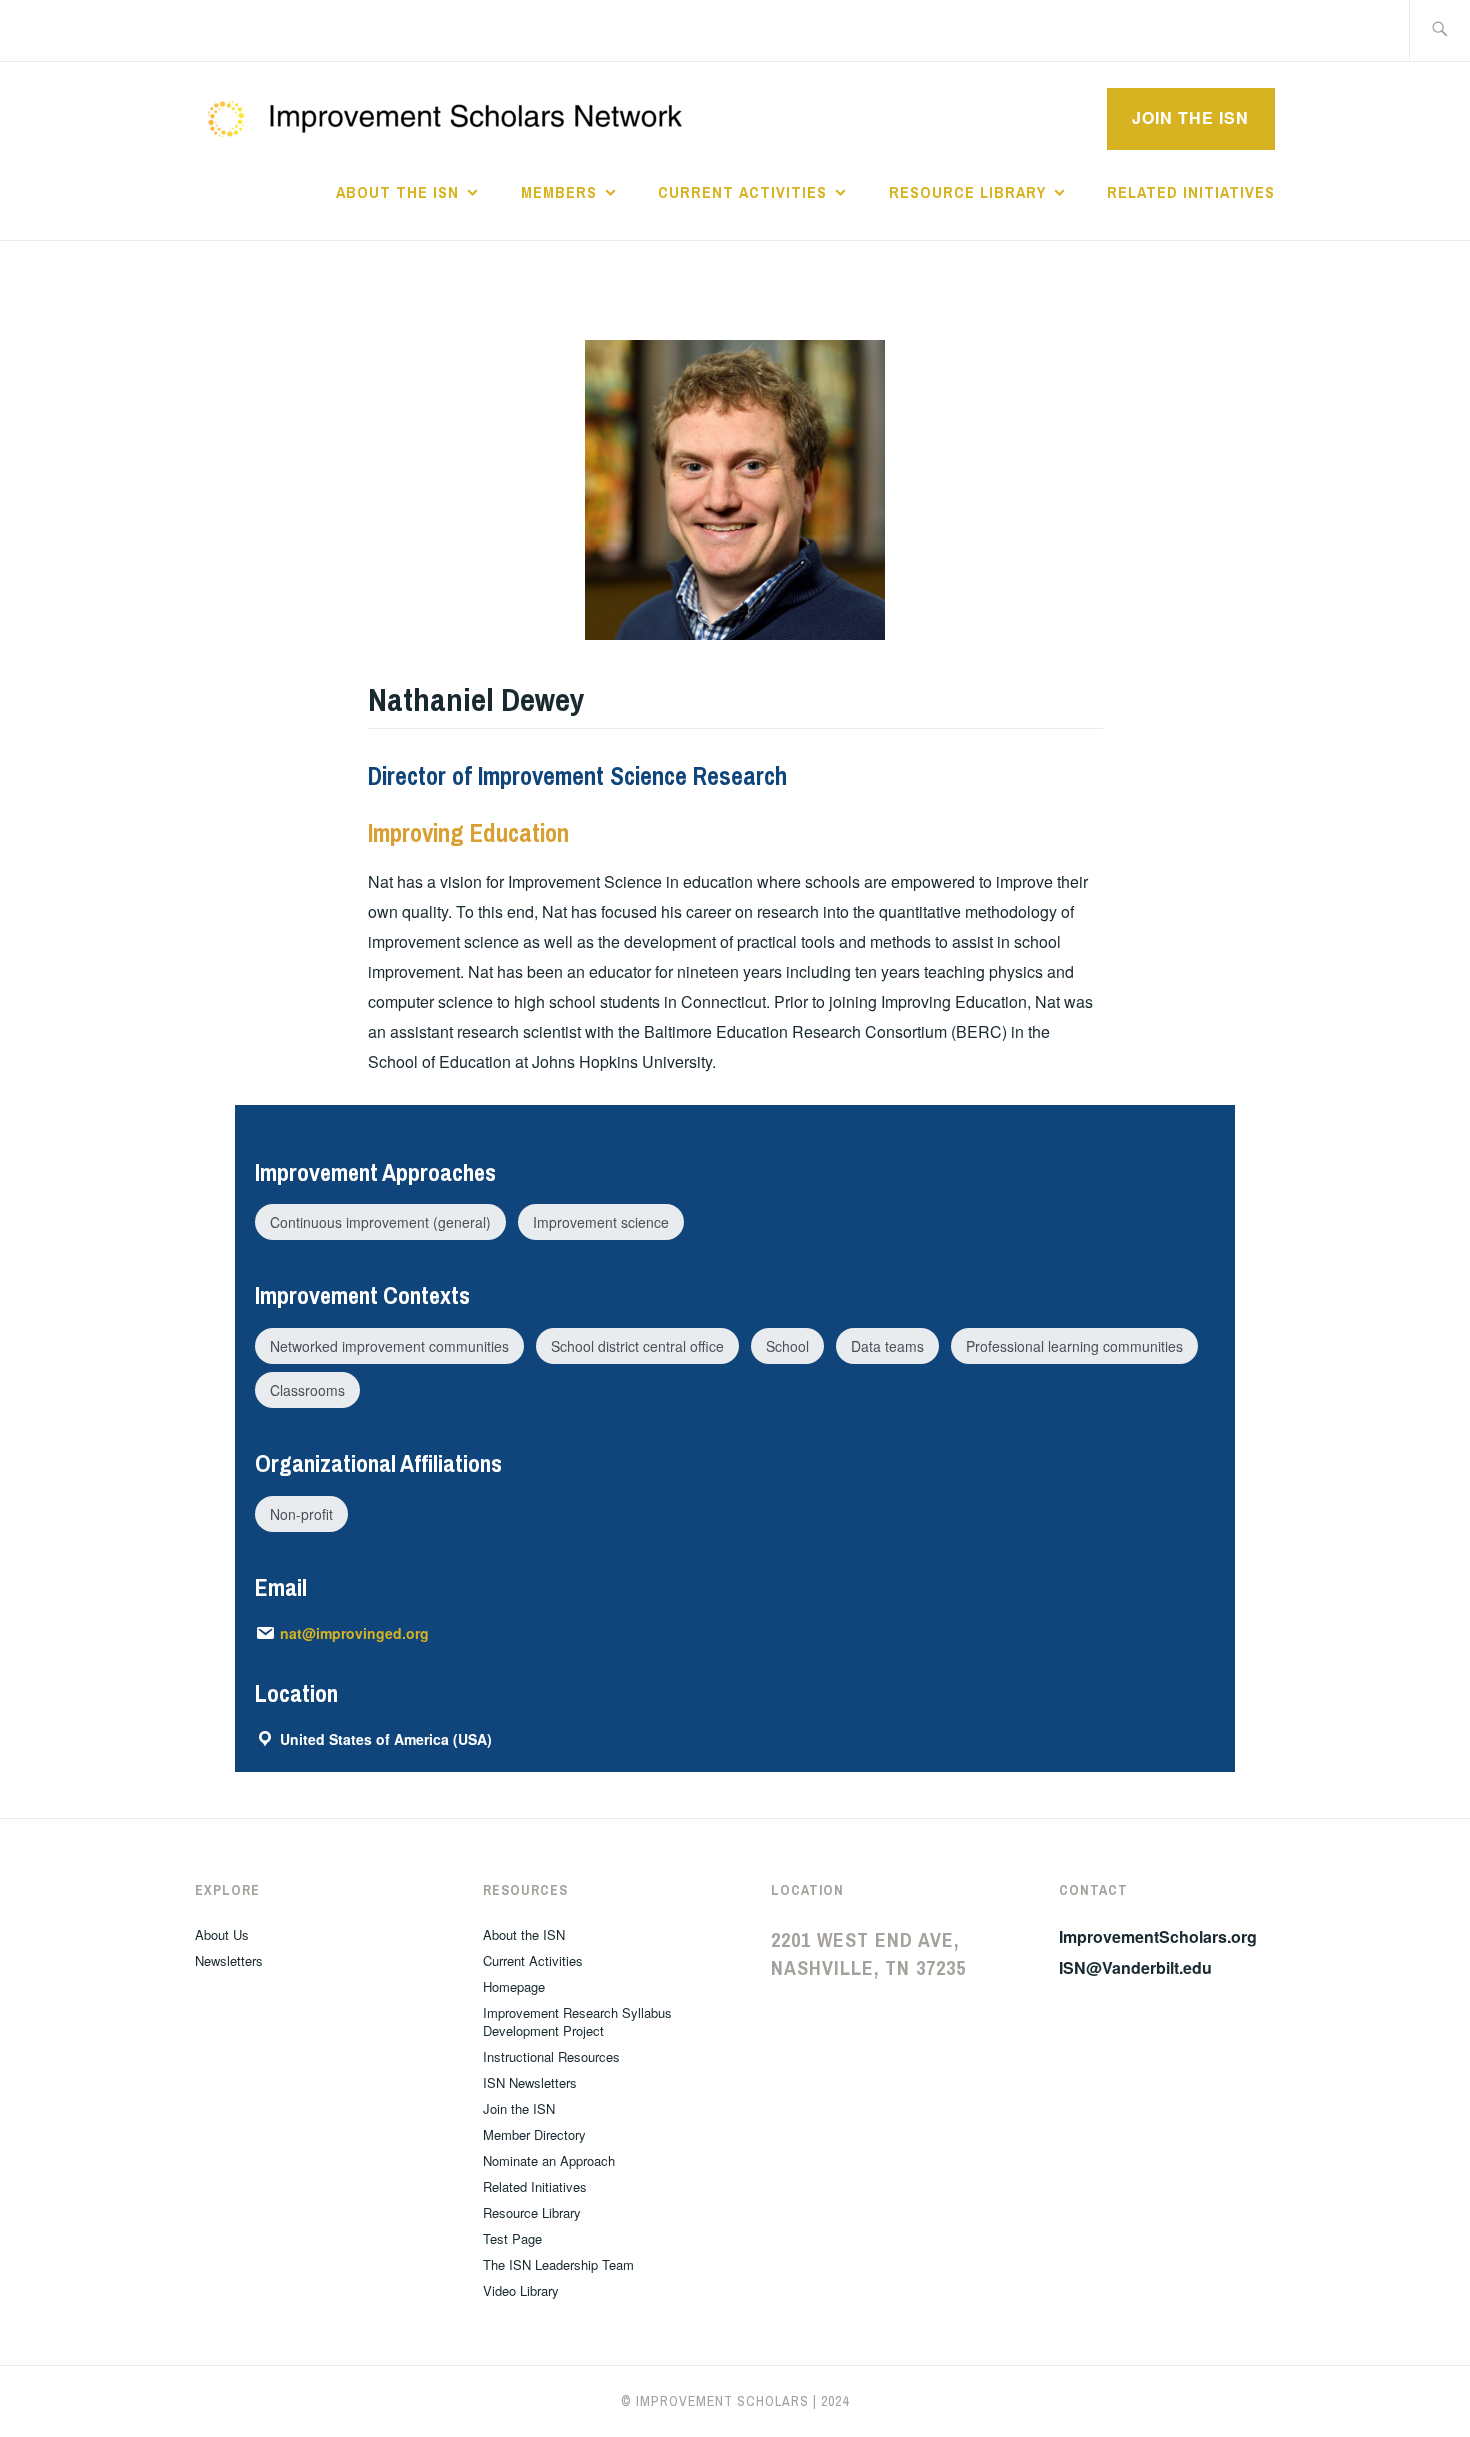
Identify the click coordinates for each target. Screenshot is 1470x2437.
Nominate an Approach (549, 2160)
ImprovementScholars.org (1158, 1936)
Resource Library (967, 192)
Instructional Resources (551, 2056)
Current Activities (742, 192)
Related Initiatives (1191, 192)
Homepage (514, 1986)
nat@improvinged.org (354, 1633)
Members (559, 192)
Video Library (521, 2290)
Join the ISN (1190, 117)
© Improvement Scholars (715, 2401)
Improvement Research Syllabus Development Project (577, 2021)
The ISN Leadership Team (558, 2264)
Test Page (512, 2238)
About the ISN (397, 192)
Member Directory (534, 2134)
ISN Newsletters (530, 2082)
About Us (222, 1934)
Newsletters (229, 1960)
